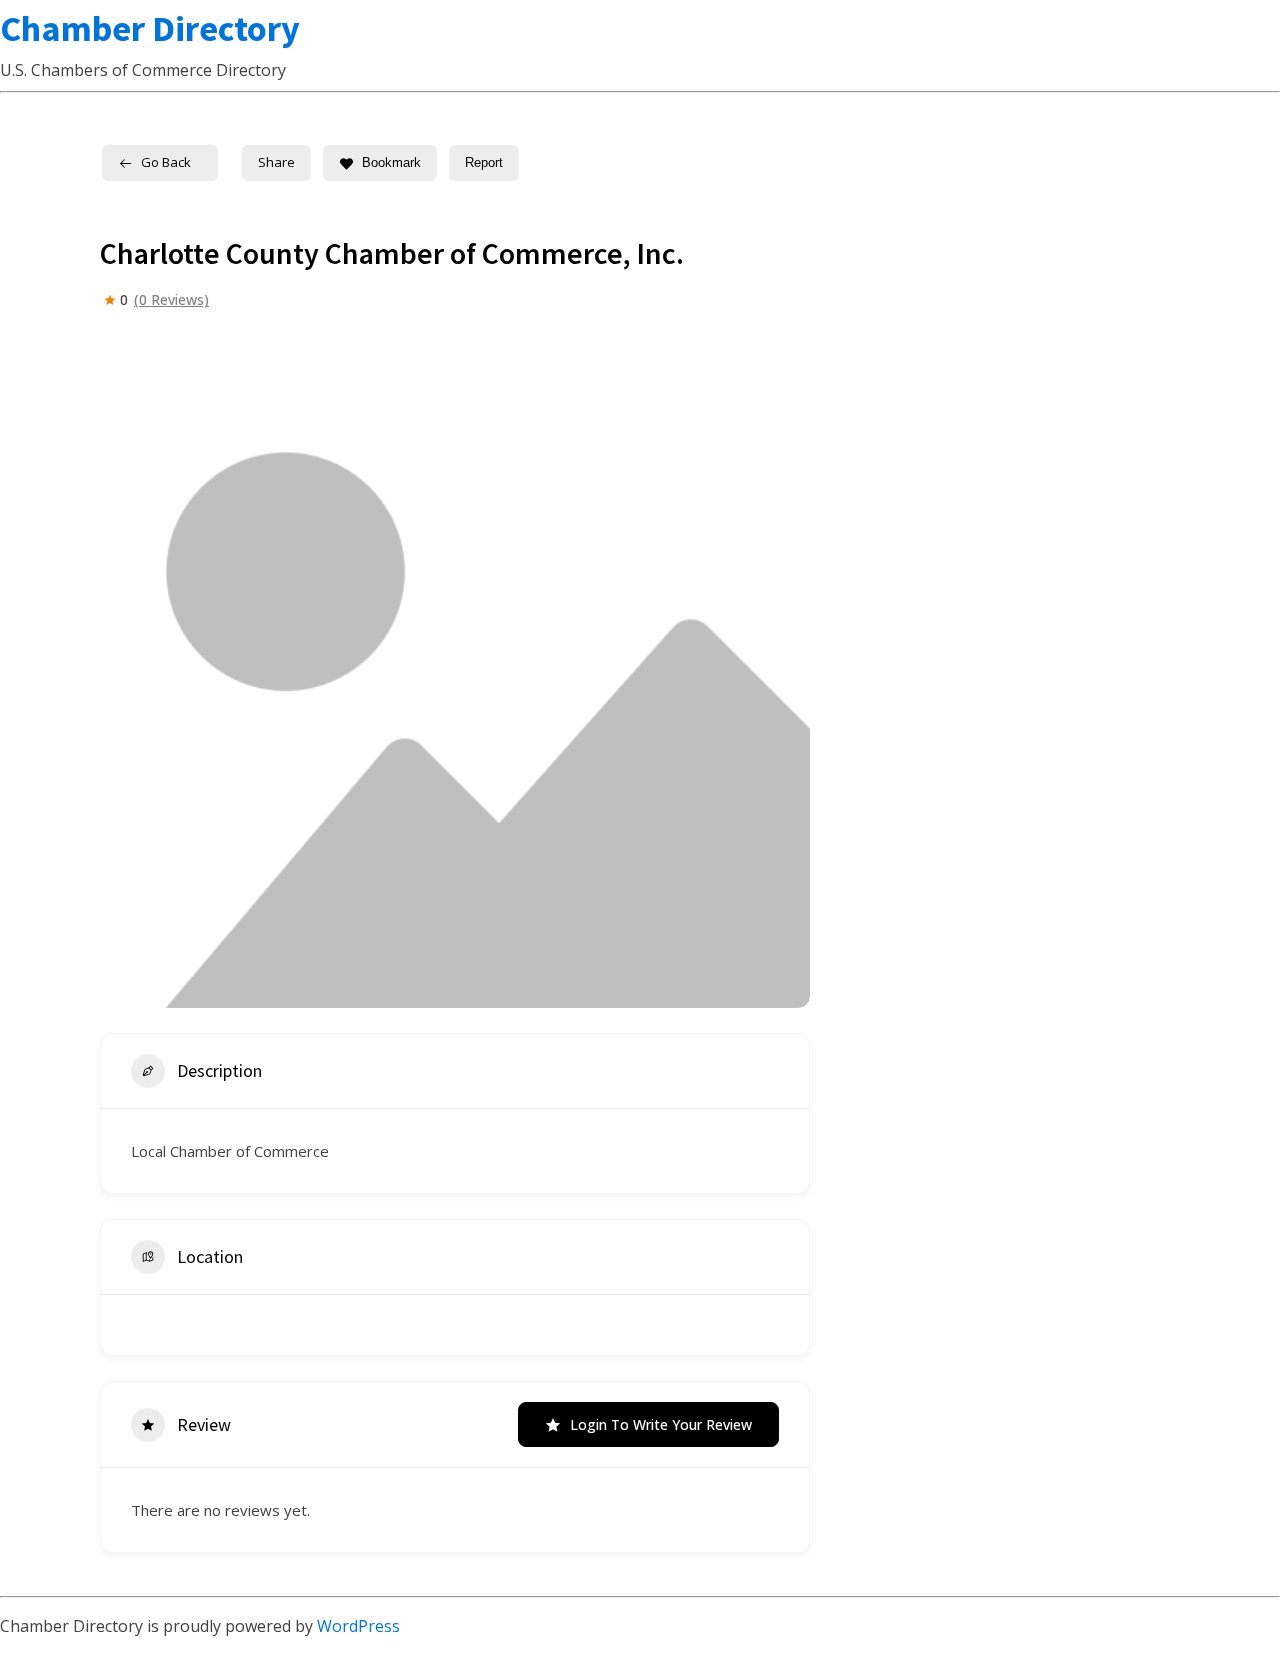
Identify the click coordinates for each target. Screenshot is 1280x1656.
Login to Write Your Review (661, 1424)
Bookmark (391, 162)
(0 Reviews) (171, 300)
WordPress (358, 1626)
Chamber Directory (150, 28)
